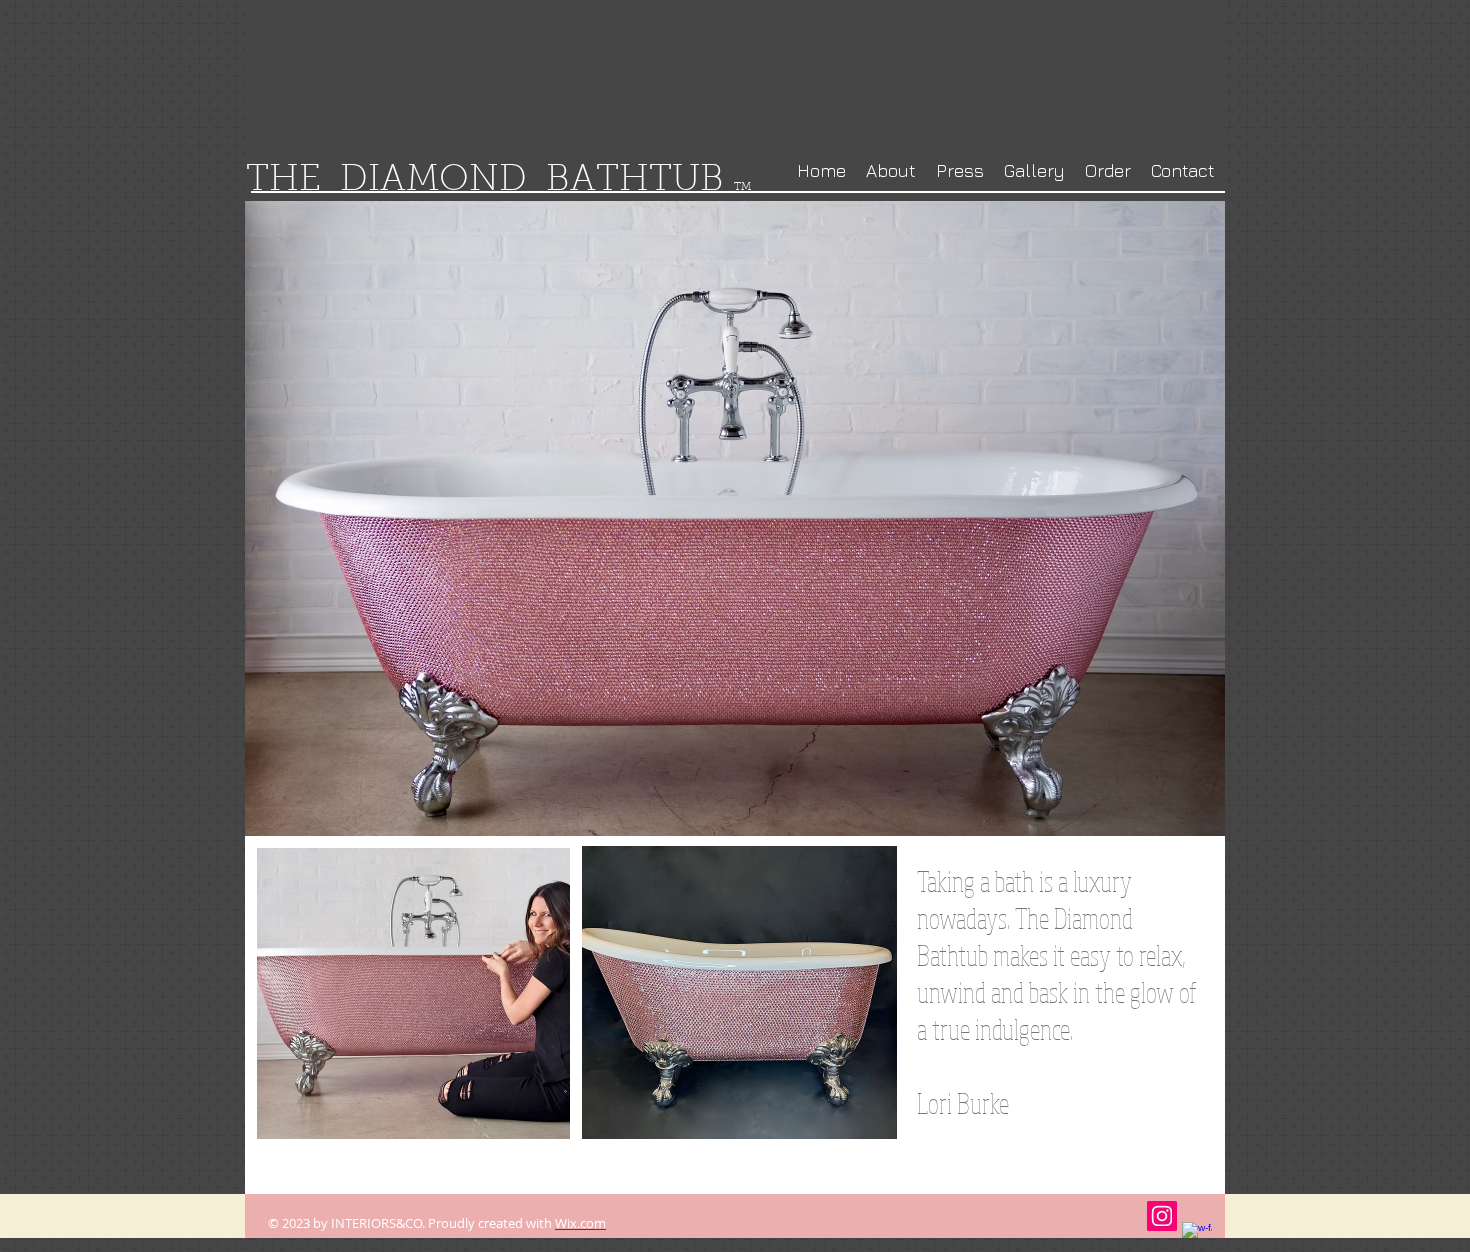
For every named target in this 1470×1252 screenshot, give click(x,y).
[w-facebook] (1197, 1237)
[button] (739, 992)
